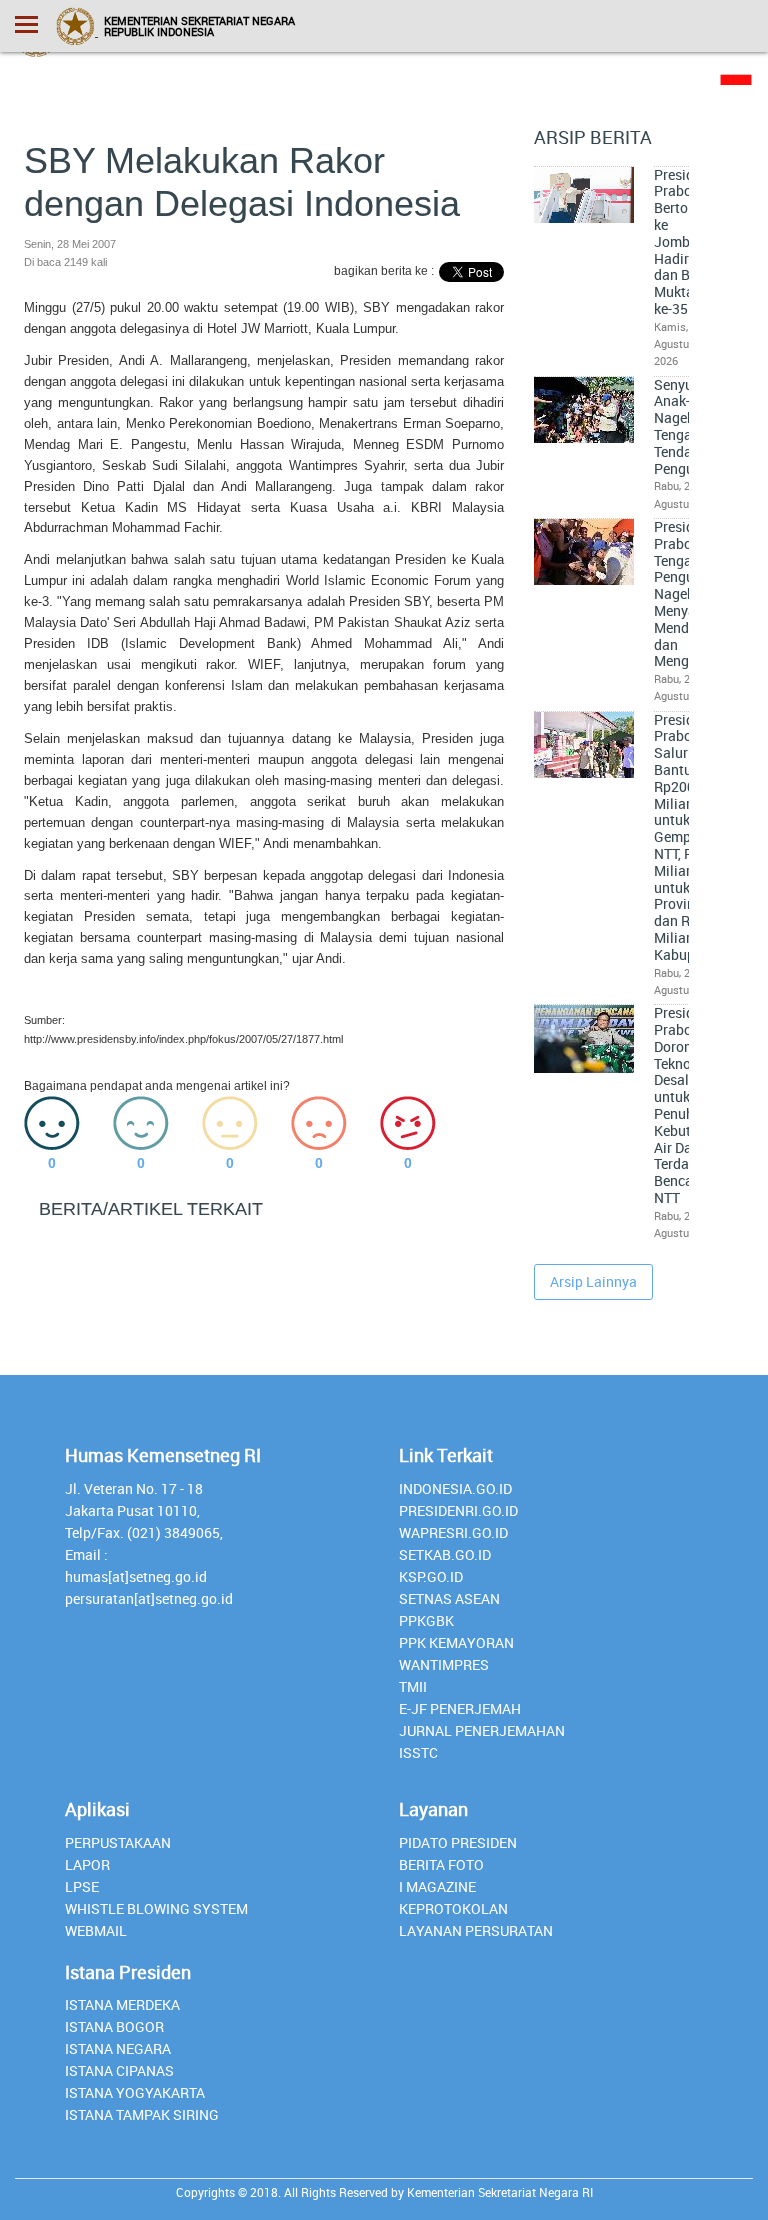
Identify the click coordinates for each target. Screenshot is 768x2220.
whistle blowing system (156, 1908)
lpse (82, 1886)
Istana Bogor (114, 2026)
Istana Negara (118, 2048)
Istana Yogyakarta (135, 2092)
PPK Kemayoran (456, 1642)
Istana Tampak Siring (142, 2114)
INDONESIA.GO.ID (455, 1488)
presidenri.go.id (458, 1510)
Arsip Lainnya (593, 1281)
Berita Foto (441, 1864)
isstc (418, 1752)
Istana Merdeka (122, 2004)
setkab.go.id (445, 1554)
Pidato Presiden (458, 1842)
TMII (413, 1686)
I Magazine (437, 1886)
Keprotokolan (453, 1908)
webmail (96, 1930)
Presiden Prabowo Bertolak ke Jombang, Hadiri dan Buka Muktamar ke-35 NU (686, 242)
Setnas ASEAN (449, 1598)
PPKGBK (426, 1620)
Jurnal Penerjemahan (482, 1730)
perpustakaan (118, 1842)
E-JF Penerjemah (460, 1708)
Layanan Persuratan (476, 1930)
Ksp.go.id (431, 1576)
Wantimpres (444, 1664)
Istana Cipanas (119, 2070)
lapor (87, 1864)
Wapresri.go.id (453, 1532)
